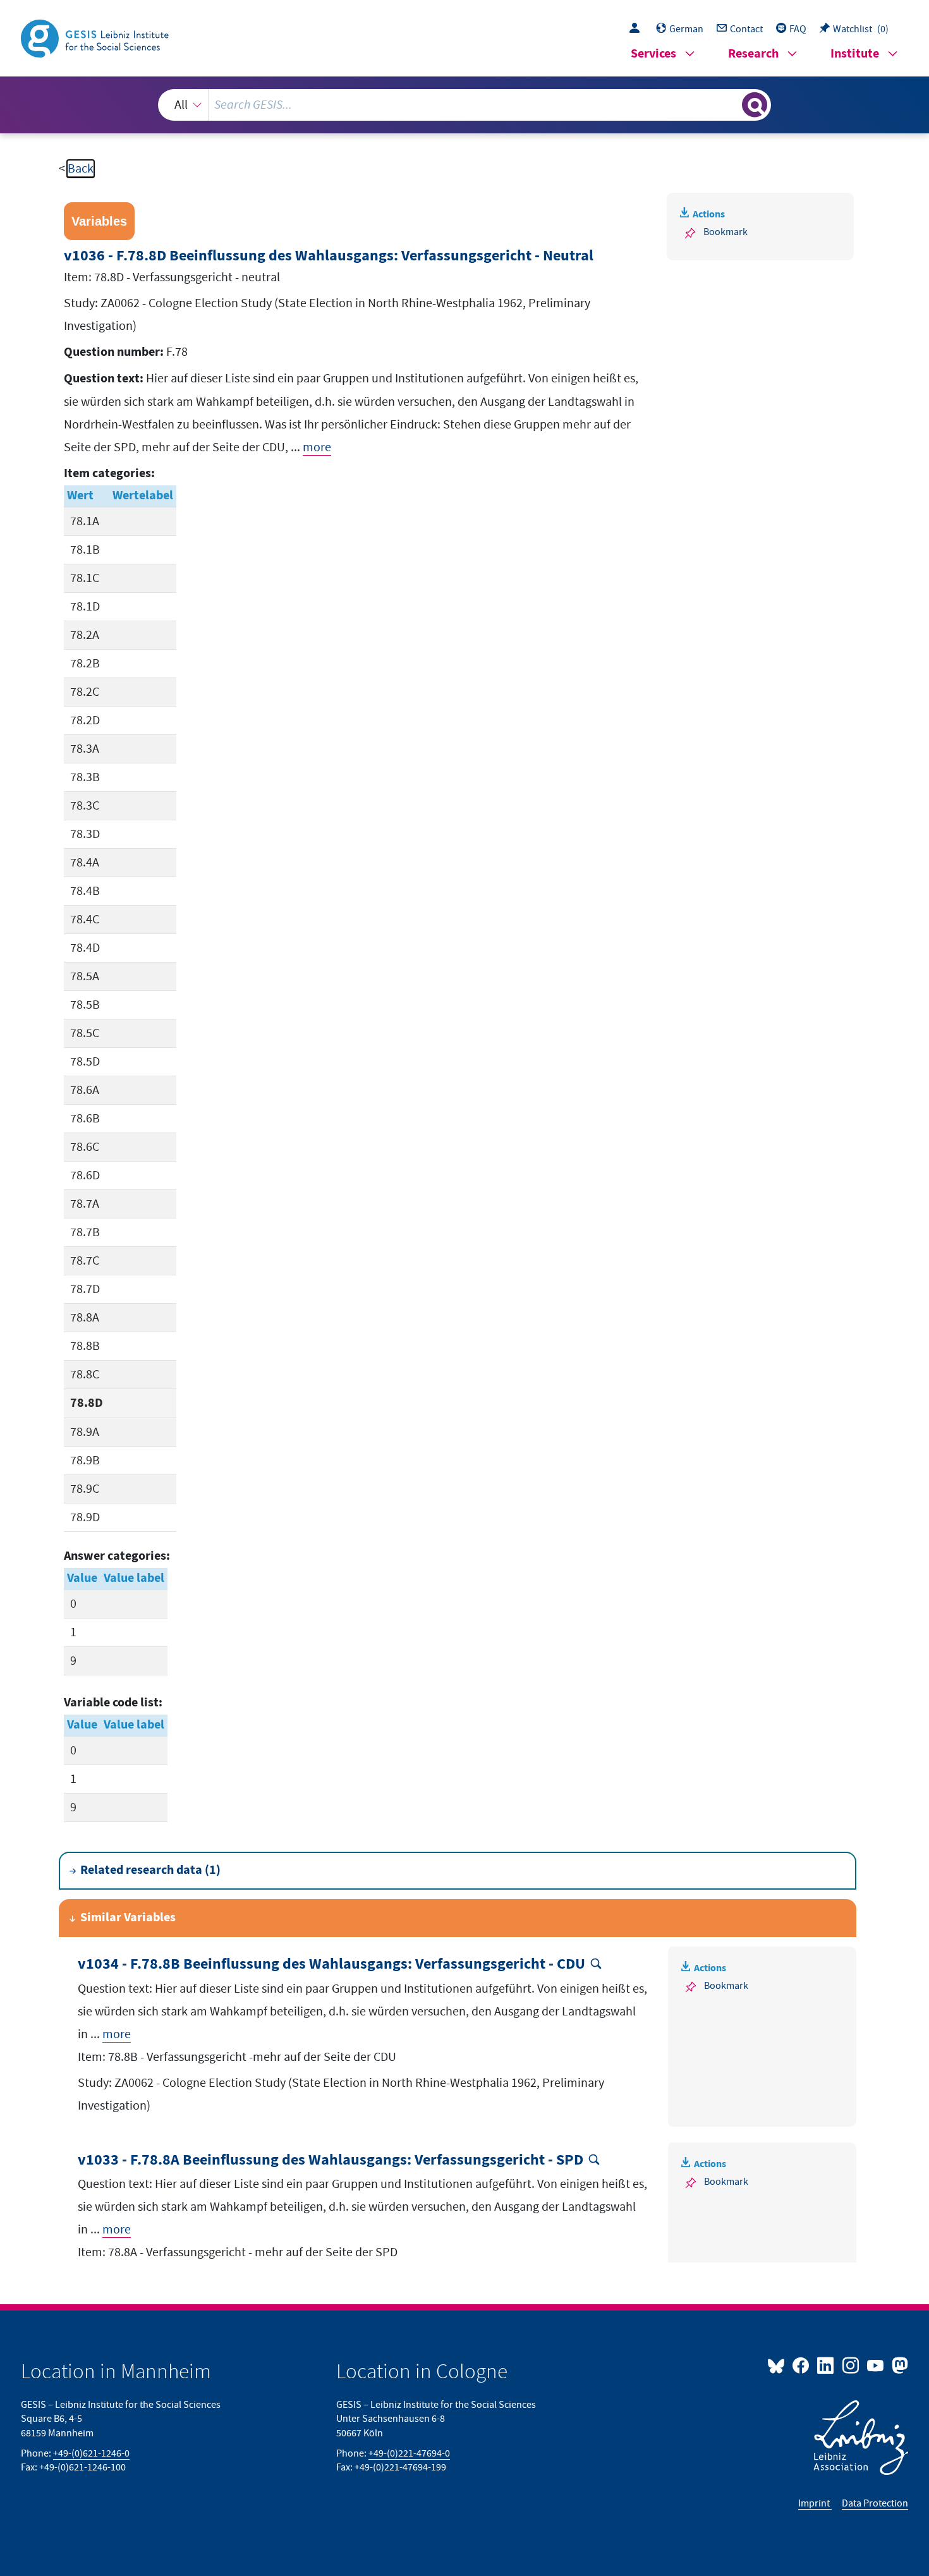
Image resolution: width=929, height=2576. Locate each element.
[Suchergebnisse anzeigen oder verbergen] (755, 105)
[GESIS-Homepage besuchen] (96, 37)
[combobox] (464, 105)
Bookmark (726, 232)
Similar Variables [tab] (128, 1918)
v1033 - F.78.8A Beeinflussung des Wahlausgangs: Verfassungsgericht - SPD (331, 2160)
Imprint (815, 2503)
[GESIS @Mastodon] (898, 2365)
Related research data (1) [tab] (150, 1870)
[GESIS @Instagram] (851, 2365)
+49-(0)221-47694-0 (409, 2453)
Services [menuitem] (653, 54)
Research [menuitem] (753, 54)
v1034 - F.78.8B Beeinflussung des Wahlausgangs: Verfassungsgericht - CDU (331, 1965)
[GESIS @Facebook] (802, 2365)
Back (81, 169)
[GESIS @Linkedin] (826, 2365)
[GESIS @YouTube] (876, 2365)
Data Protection (875, 2503)
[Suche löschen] (731, 104)
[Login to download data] (638, 29)
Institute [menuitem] (855, 54)
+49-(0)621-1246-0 (91, 2453)
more (317, 447)
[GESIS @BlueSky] (779, 2365)
